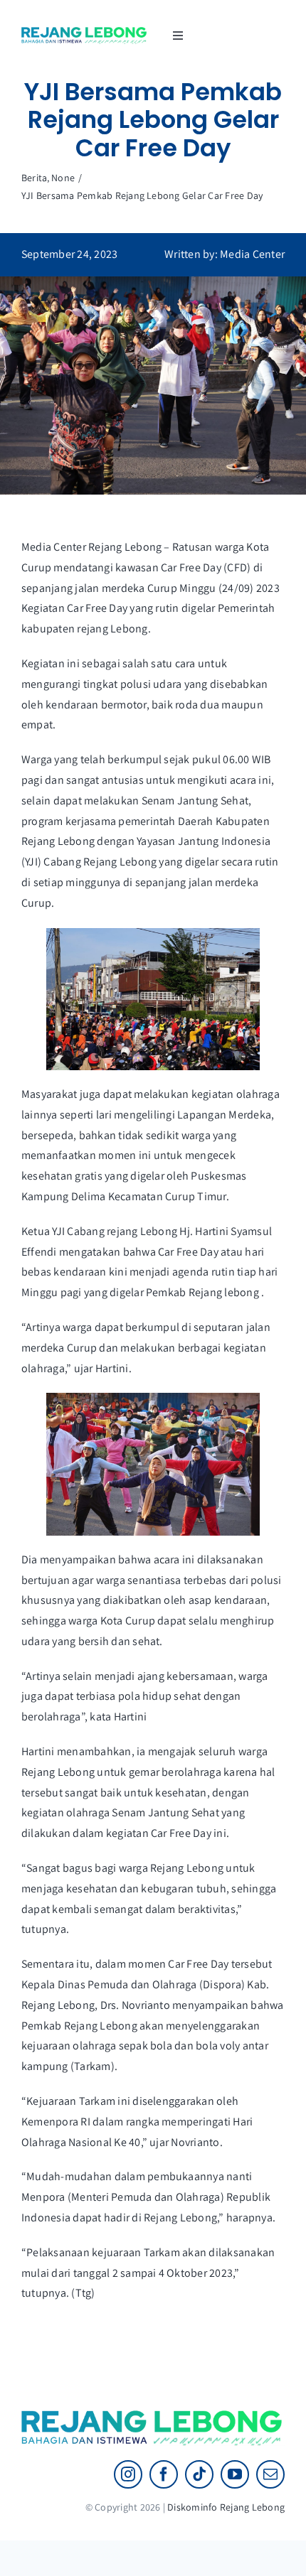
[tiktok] (199, 2474)
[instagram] (128, 2474)
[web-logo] (85, 32)
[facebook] (164, 2474)
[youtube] (235, 2474)
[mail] (270, 2474)
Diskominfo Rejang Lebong (226, 2507)
